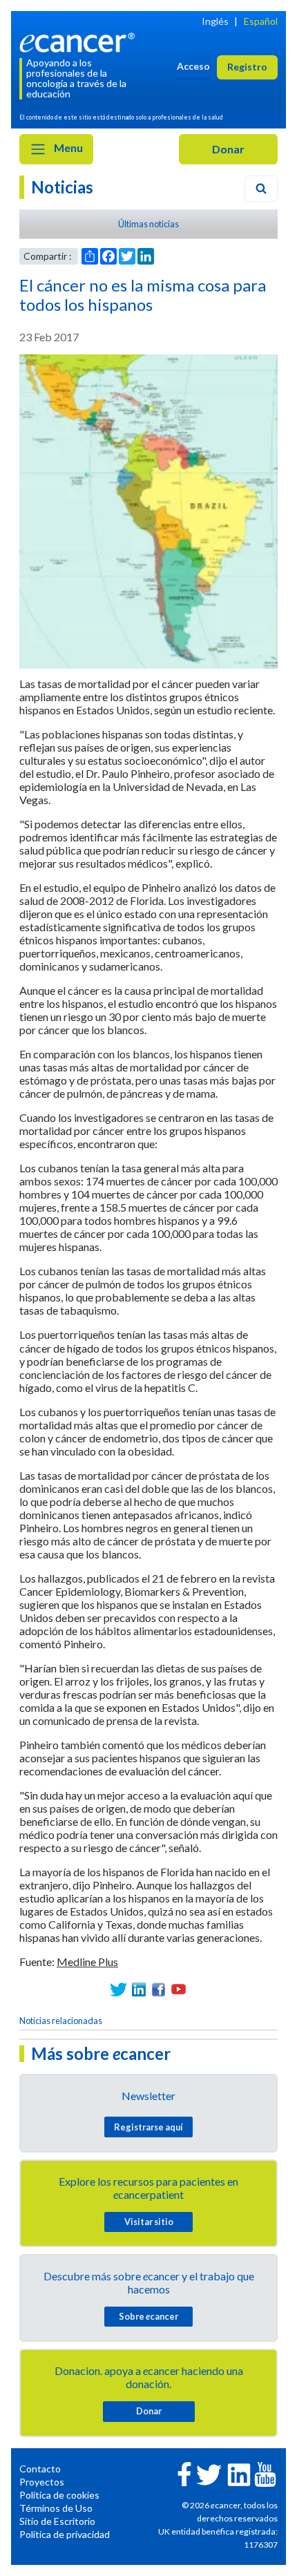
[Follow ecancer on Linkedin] (239, 2473)
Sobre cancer (148, 2316)
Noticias (62, 187)
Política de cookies (59, 2495)
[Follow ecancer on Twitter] (209, 2473)
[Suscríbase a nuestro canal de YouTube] (179, 1989)
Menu (67, 147)
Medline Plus (87, 1962)
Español (261, 21)
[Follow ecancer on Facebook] (184, 2473)
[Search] (261, 189)
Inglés (215, 21)
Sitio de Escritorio (57, 2521)
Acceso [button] (193, 66)
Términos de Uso (56, 2508)
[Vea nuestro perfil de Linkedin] (138, 1989)
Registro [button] (247, 67)
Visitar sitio (149, 2222)
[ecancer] (80, 41)
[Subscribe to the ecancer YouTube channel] (265, 2473)
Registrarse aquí (148, 2127)
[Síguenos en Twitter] (118, 1989)
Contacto (40, 2469)
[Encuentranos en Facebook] (159, 1989)
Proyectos (42, 2482)
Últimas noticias (148, 224)
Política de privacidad (65, 2534)
